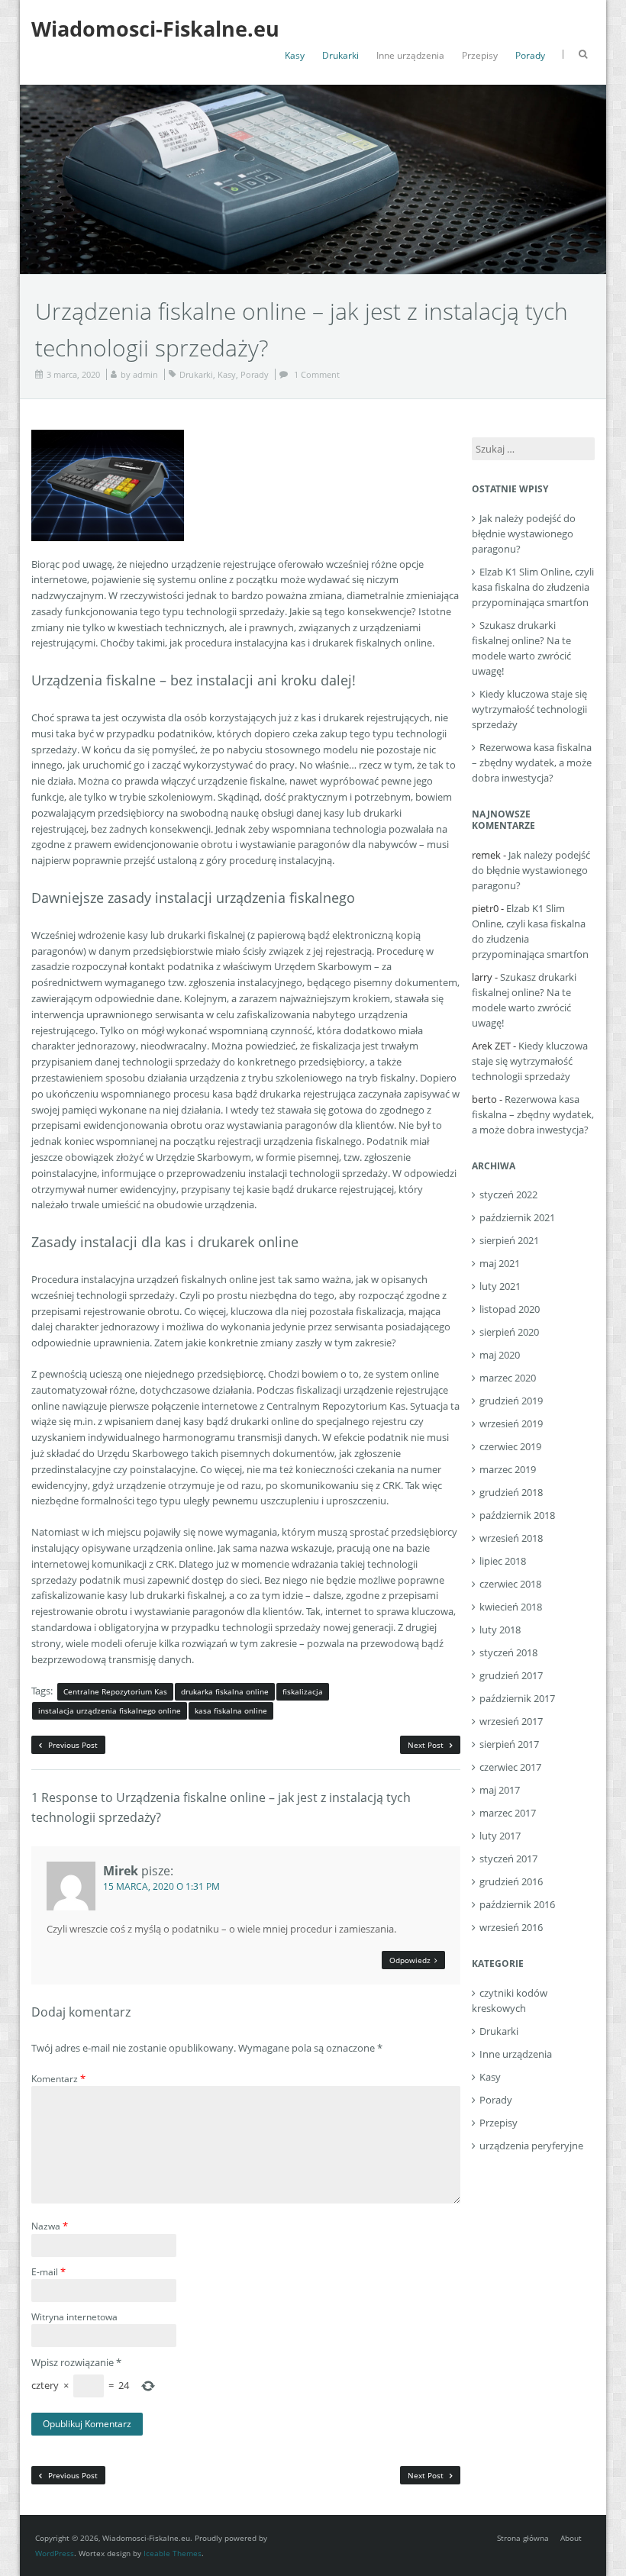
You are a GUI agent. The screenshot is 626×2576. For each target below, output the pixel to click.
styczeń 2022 (508, 1195)
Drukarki (340, 55)
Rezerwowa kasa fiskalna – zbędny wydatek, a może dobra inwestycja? (532, 762)
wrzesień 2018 (511, 1538)
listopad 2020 (510, 1309)
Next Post (427, 1745)
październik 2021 (517, 1217)
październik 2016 (517, 1904)
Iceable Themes (173, 2553)
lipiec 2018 (503, 1561)
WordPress (55, 2553)
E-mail (48, 2271)
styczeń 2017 (508, 1859)
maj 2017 (500, 1790)
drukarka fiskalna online (225, 1691)
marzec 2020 (508, 1378)
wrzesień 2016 (511, 1927)
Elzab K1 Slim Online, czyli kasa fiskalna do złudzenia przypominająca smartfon (533, 587)
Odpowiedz (410, 1960)
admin (145, 374)
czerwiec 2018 (510, 1584)
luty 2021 (500, 1286)
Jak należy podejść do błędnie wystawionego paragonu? (524, 534)
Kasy (295, 55)
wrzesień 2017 (511, 1721)
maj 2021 (500, 1263)
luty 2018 (500, 1630)
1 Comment (317, 374)
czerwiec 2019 (510, 1446)
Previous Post (72, 1745)
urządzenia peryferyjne (531, 2146)
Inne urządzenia (410, 55)
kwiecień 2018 (511, 1607)
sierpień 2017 (509, 1744)
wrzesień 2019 (511, 1423)
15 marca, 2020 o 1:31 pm (161, 1886)
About (571, 2538)
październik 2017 (517, 1698)
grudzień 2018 (511, 1492)
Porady (530, 55)
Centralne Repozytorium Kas (115, 1691)
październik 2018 (517, 1515)
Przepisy (480, 55)
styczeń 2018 (508, 1652)
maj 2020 (500, 1355)
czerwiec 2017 (510, 1767)
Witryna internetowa (74, 2317)
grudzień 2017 (511, 1675)
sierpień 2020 (509, 1332)
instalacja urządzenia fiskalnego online (110, 1710)
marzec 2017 (508, 1813)
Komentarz (58, 2078)
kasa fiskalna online (231, 1710)
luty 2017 (500, 1836)
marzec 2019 (508, 1469)
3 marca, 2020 (73, 374)
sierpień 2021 (509, 1240)
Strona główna (523, 2538)
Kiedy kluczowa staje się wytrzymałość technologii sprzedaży (529, 709)
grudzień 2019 (511, 1401)
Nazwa (50, 2226)
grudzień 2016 (511, 1881)
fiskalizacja (303, 1691)
